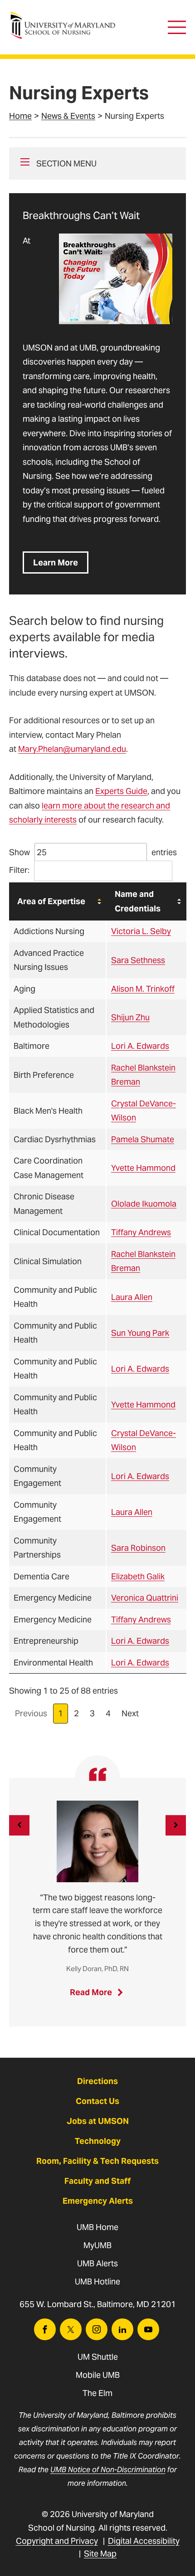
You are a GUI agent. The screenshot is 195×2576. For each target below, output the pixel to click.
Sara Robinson (138, 1548)
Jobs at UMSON (98, 2121)
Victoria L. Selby (141, 931)
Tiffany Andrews (141, 1232)
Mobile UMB (98, 2375)
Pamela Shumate (143, 1139)
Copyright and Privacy (57, 2541)
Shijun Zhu (130, 1017)
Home (20, 116)
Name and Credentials (138, 901)
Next (130, 1713)
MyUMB (97, 2245)
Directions (97, 2081)
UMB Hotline (97, 2281)
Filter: (19, 870)
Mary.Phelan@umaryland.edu (72, 749)
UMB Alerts (97, 2263)
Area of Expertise (51, 901)
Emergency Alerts (98, 2201)
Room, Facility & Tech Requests (97, 2161)
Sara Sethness (138, 960)
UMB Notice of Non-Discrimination (108, 2470)
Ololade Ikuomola (144, 1204)
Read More (99, 1995)
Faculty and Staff (97, 2181)
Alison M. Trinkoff (143, 989)
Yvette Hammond (143, 1168)
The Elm (97, 2393)
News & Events (68, 116)
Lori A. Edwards (140, 1046)
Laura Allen (132, 1297)
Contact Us (97, 2101)
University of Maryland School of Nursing (66, 16)
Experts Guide (121, 791)
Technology (98, 2141)
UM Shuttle (98, 2357)
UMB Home (97, 2227)
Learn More (56, 562)
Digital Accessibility (144, 2541)
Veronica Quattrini (145, 1598)
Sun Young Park (140, 1333)
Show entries (93, 852)
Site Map (100, 2554)
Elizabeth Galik (138, 1576)
